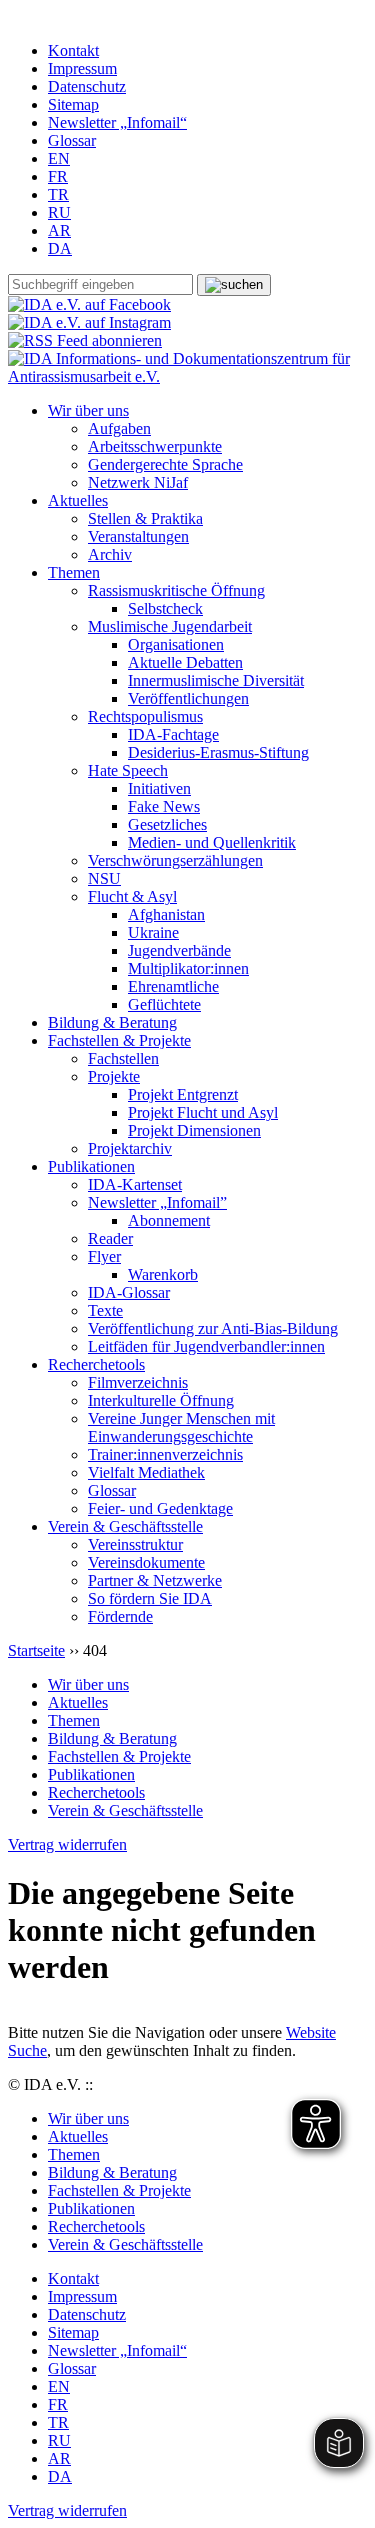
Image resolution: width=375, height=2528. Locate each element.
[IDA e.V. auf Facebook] (89, 304)
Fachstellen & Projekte (119, 1040)
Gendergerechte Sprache (165, 464)
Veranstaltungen (138, 536)
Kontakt (73, 50)
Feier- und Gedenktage (160, 1508)
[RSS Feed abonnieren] (85, 340)
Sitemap (73, 104)
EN (59, 158)
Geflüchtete (164, 1004)
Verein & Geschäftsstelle (125, 1526)
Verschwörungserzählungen (175, 860)
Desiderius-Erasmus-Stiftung (218, 752)
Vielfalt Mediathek (146, 1472)
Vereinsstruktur (135, 1544)
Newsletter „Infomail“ (117, 122)
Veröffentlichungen (188, 698)
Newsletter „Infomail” (157, 1202)
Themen (74, 572)
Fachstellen (123, 1058)
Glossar (72, 140)
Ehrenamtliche (173, 986)
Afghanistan (166, 914)
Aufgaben (119, 428)
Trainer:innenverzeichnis (165, 1454)
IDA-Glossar (129, 1292)
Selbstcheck (165, 608)
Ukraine (153, 932)
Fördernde (120, 1616)
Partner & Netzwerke (155, 1580)
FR (58, 176)
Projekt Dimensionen (194, 1130)
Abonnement (169, 1220)
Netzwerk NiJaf (138, 482)
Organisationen (176, 644)
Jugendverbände (179, 950)
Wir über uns (88, 410)
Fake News (164, 806)
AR (59, 230)
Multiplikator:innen (188, 968)
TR (58, 194)
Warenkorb (163, 1274)
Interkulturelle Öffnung (161, 1400)
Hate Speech (128, 770)
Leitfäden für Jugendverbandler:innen (206, 1346)
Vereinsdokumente (146, 1562)
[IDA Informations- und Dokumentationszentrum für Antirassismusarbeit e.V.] (187, 376)
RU (59, 212)
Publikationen (91, 1166)
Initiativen (159, 788)
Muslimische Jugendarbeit (170, 626)
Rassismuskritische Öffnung (176, 590)
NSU (104, 878)
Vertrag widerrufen (67, 1844)
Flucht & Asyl (132, 896)
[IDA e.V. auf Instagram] (89, 322)
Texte (105, 1310)
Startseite (36, 1650)
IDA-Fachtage (173, 734)
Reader (110, 1238)
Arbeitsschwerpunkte (155, 446)
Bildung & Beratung (112, 1022)
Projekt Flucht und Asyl (203, 1112)
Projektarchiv (130, 1148)
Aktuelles (78, 500)
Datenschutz (87, 86)
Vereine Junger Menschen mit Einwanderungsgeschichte (181, 1427)
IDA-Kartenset (135, 1184)
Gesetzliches (167, 824)
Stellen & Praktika (145, 518)
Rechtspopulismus (145, 716)
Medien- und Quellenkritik (212, 842)
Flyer (104, 1256)
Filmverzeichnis (138, 1382)
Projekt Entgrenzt (183, 1094)
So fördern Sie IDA (150, 1598)
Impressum (82, 68)
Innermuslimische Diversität (216, 680)
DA (60, 248)
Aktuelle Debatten (185, 662)
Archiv (110, 554)
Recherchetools (96, 1364)
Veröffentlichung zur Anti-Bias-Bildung (213, 1328)
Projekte (114, 1076)
